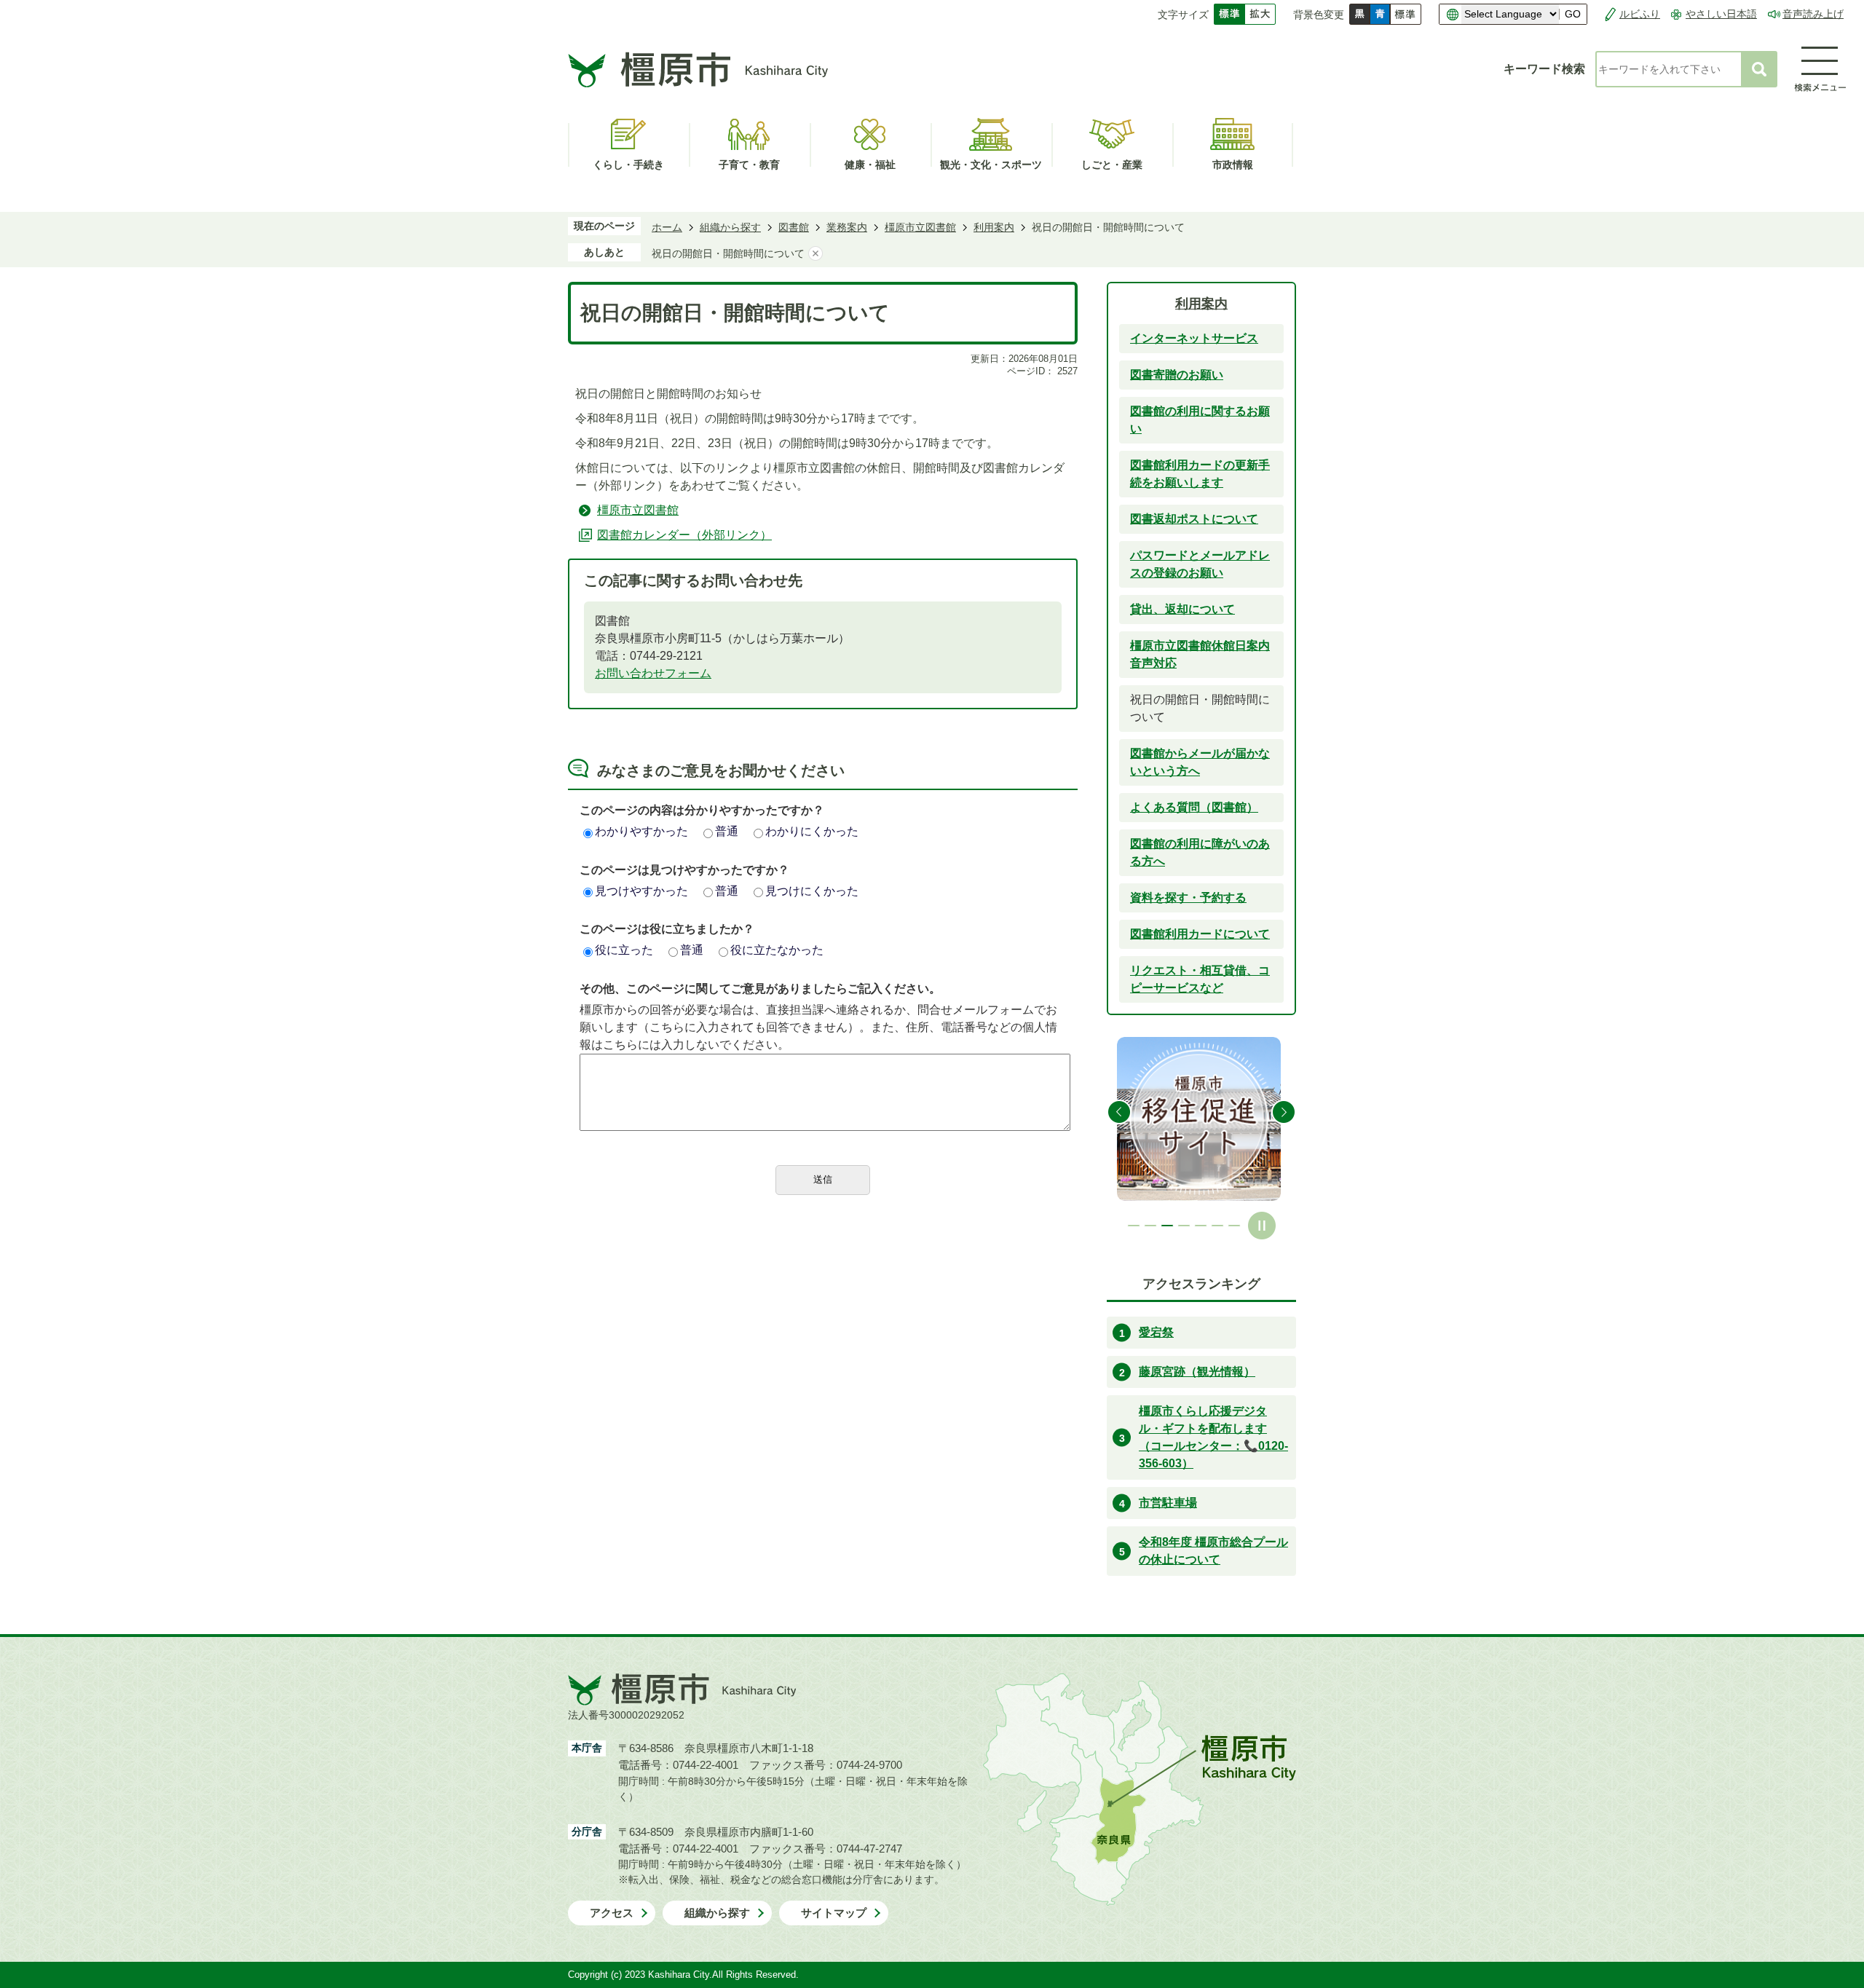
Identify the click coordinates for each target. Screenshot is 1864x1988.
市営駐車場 (1168, 1503)
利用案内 (994, 227)
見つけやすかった (641, 891)
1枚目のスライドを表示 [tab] (1134, 1226)
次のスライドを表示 (1284, 1112)
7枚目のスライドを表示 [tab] (1234, 1226)
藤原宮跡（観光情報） (1197, 1372)
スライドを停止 (1262, 1226)
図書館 (794, 227)
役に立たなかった (777, 950)
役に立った (624, 950)
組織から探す (730, 227)
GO (1573, 14)
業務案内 (847, 227)
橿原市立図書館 (920, 227)
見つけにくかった (812, 891)
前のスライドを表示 (1119, 1112)
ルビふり (1640, 14)
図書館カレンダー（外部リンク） (684, 535)
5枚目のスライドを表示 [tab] (1201, 1226)
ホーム (667, 227)
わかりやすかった (641, 831)
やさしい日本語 (1721, 14)
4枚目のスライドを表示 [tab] (1184, 1226)
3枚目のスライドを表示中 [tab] (1167, 1226)
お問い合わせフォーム (653, 673)
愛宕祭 (1156, 1332)
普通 (727, 831)
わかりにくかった (812, 831)
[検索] (1759, 69)
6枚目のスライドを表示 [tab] (1217, 1226)
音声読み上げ (1813, 14)
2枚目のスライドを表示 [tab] (1150, 1226)
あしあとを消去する (815, 253)
